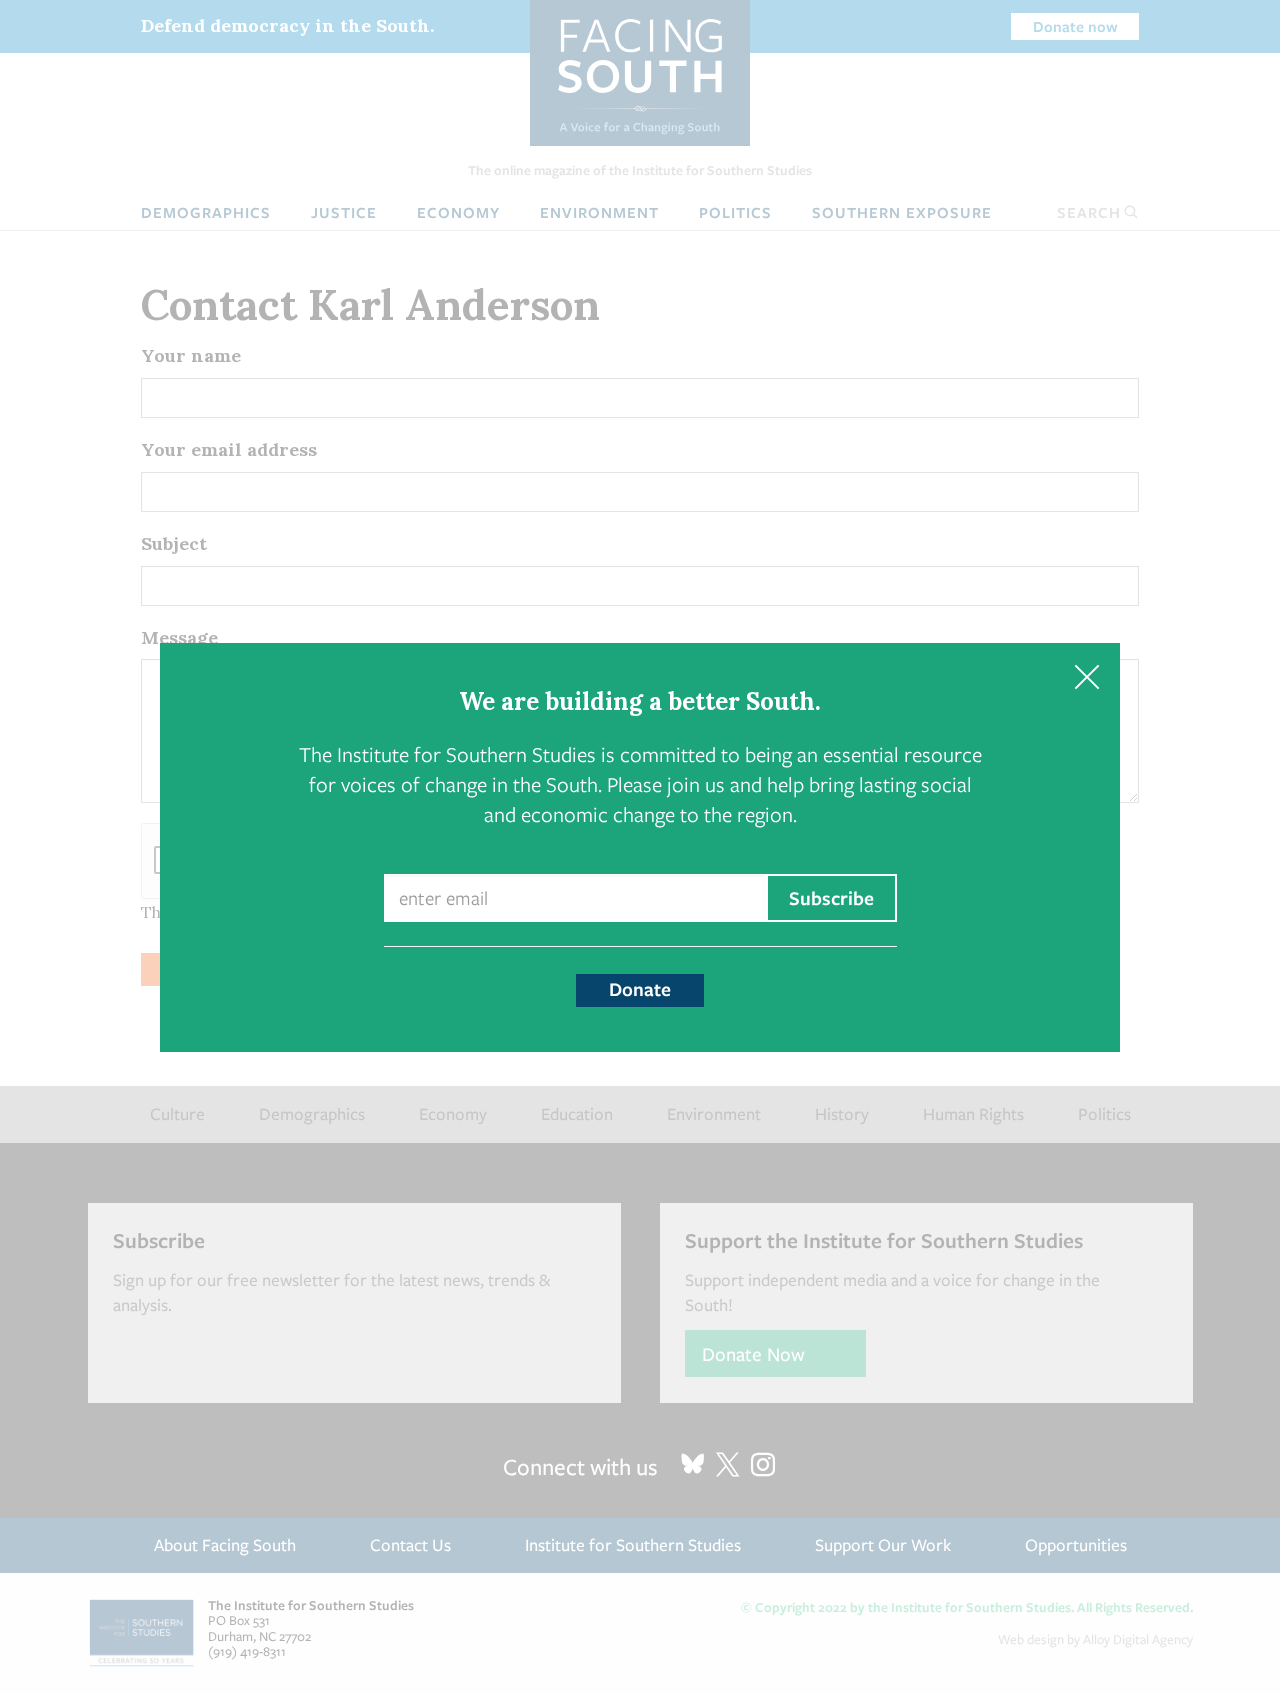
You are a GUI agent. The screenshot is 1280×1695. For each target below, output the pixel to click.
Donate (640, 989)
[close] (1086, 676)
